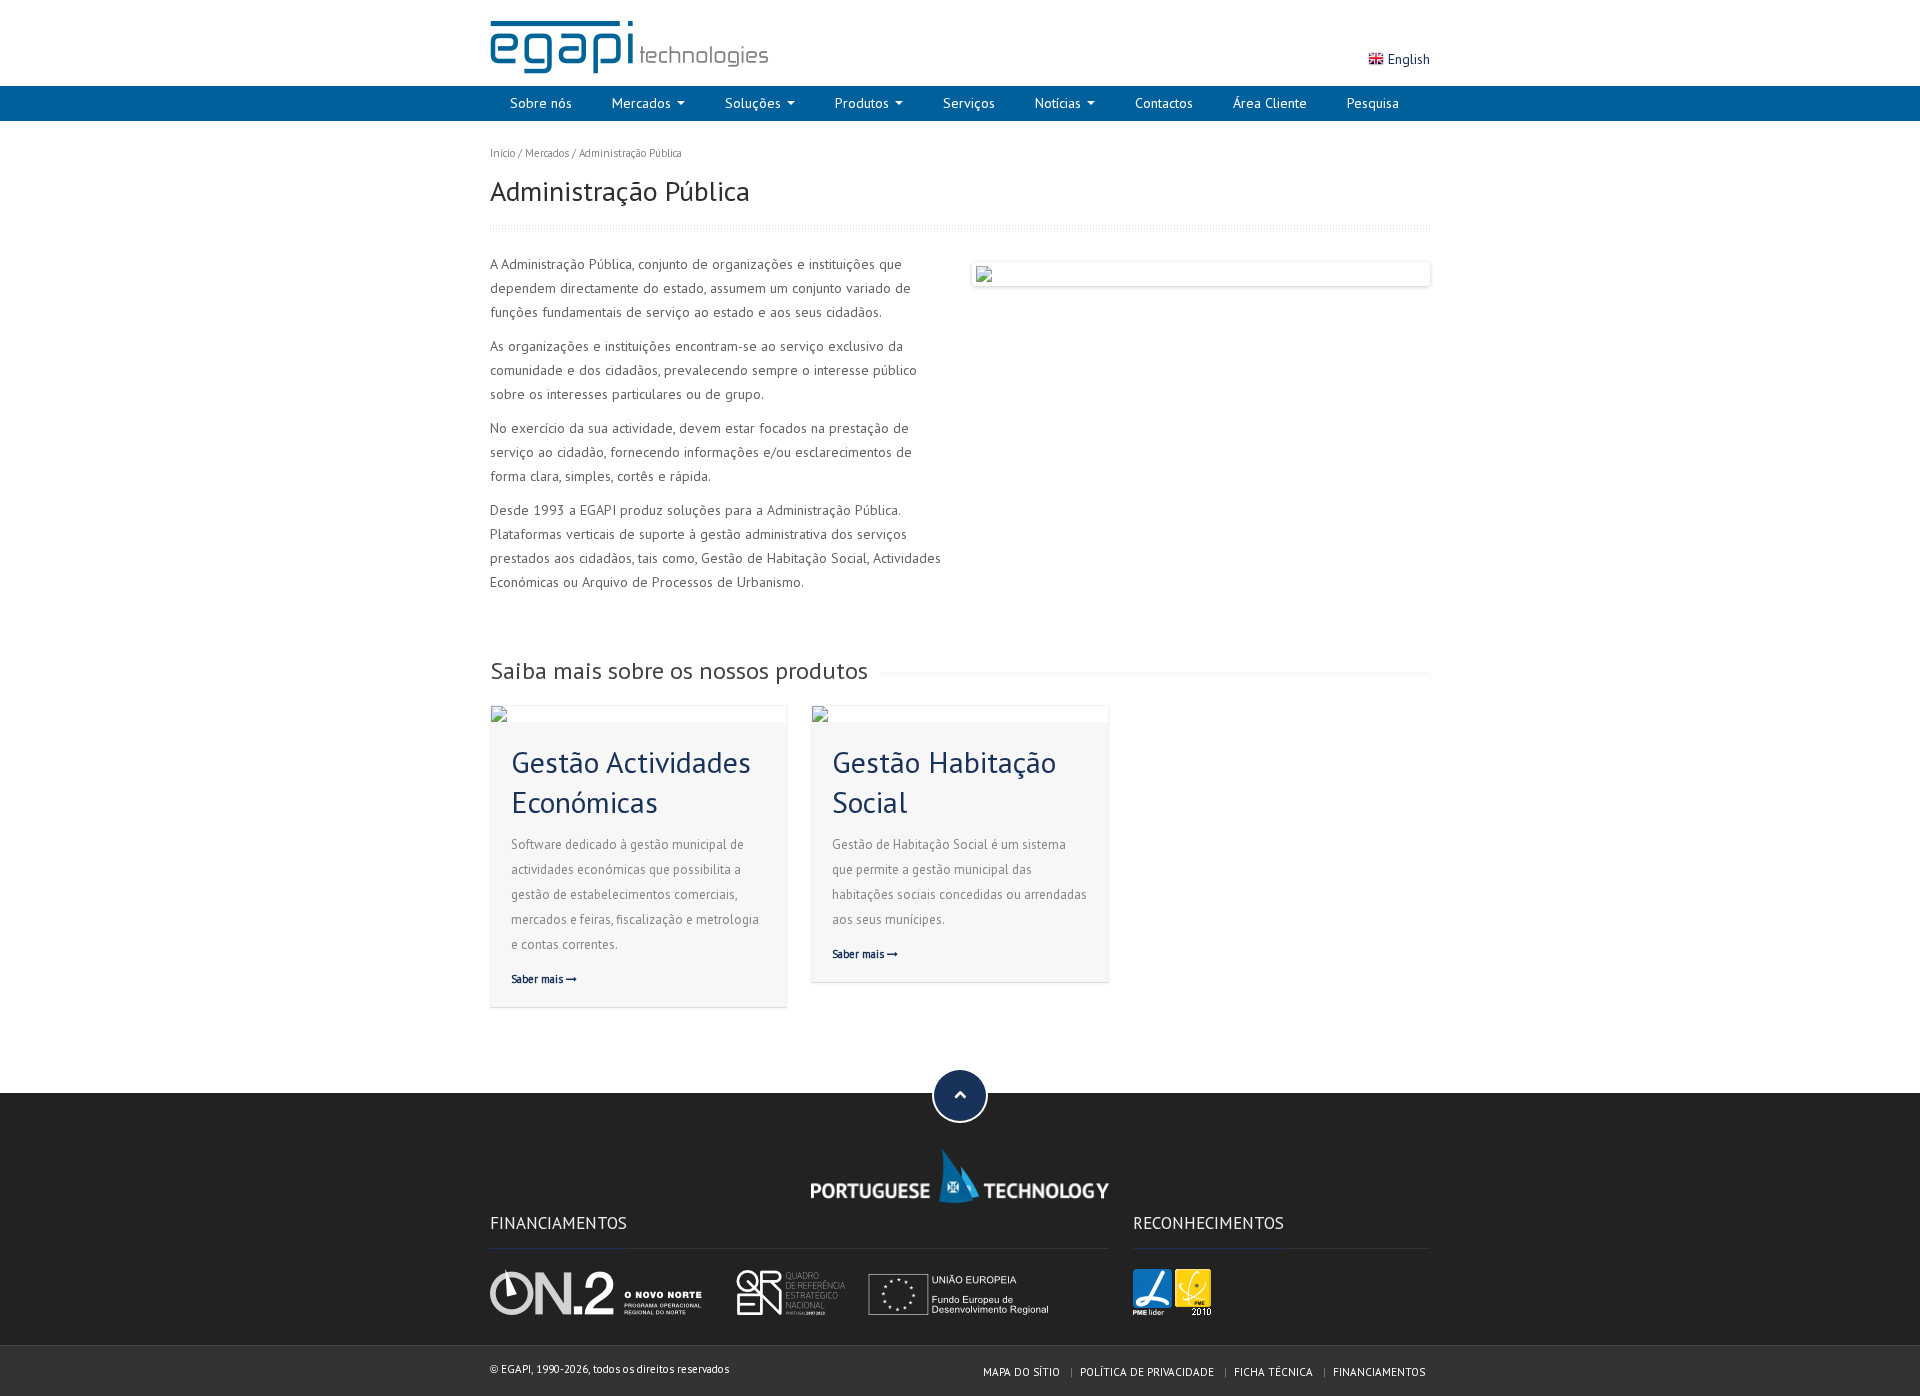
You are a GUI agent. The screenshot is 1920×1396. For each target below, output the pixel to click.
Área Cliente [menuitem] (1270, 103)
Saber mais (538, 979)
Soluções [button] (755, 103)
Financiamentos (1379, 1372)
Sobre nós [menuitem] (541, 103)
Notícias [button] (1060, 103)
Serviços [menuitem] (969, 103)
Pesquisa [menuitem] (1373, 103)
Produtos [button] (864, 103)
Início (502, 153)
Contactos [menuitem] (1164, 103)
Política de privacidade (1147, 1372)
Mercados (547, 153)
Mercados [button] (643, 103)
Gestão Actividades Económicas (631, 781)
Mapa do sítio (1021, 1372)
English (1409, 59)
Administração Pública (630, 153)
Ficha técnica (1273, 1372)
